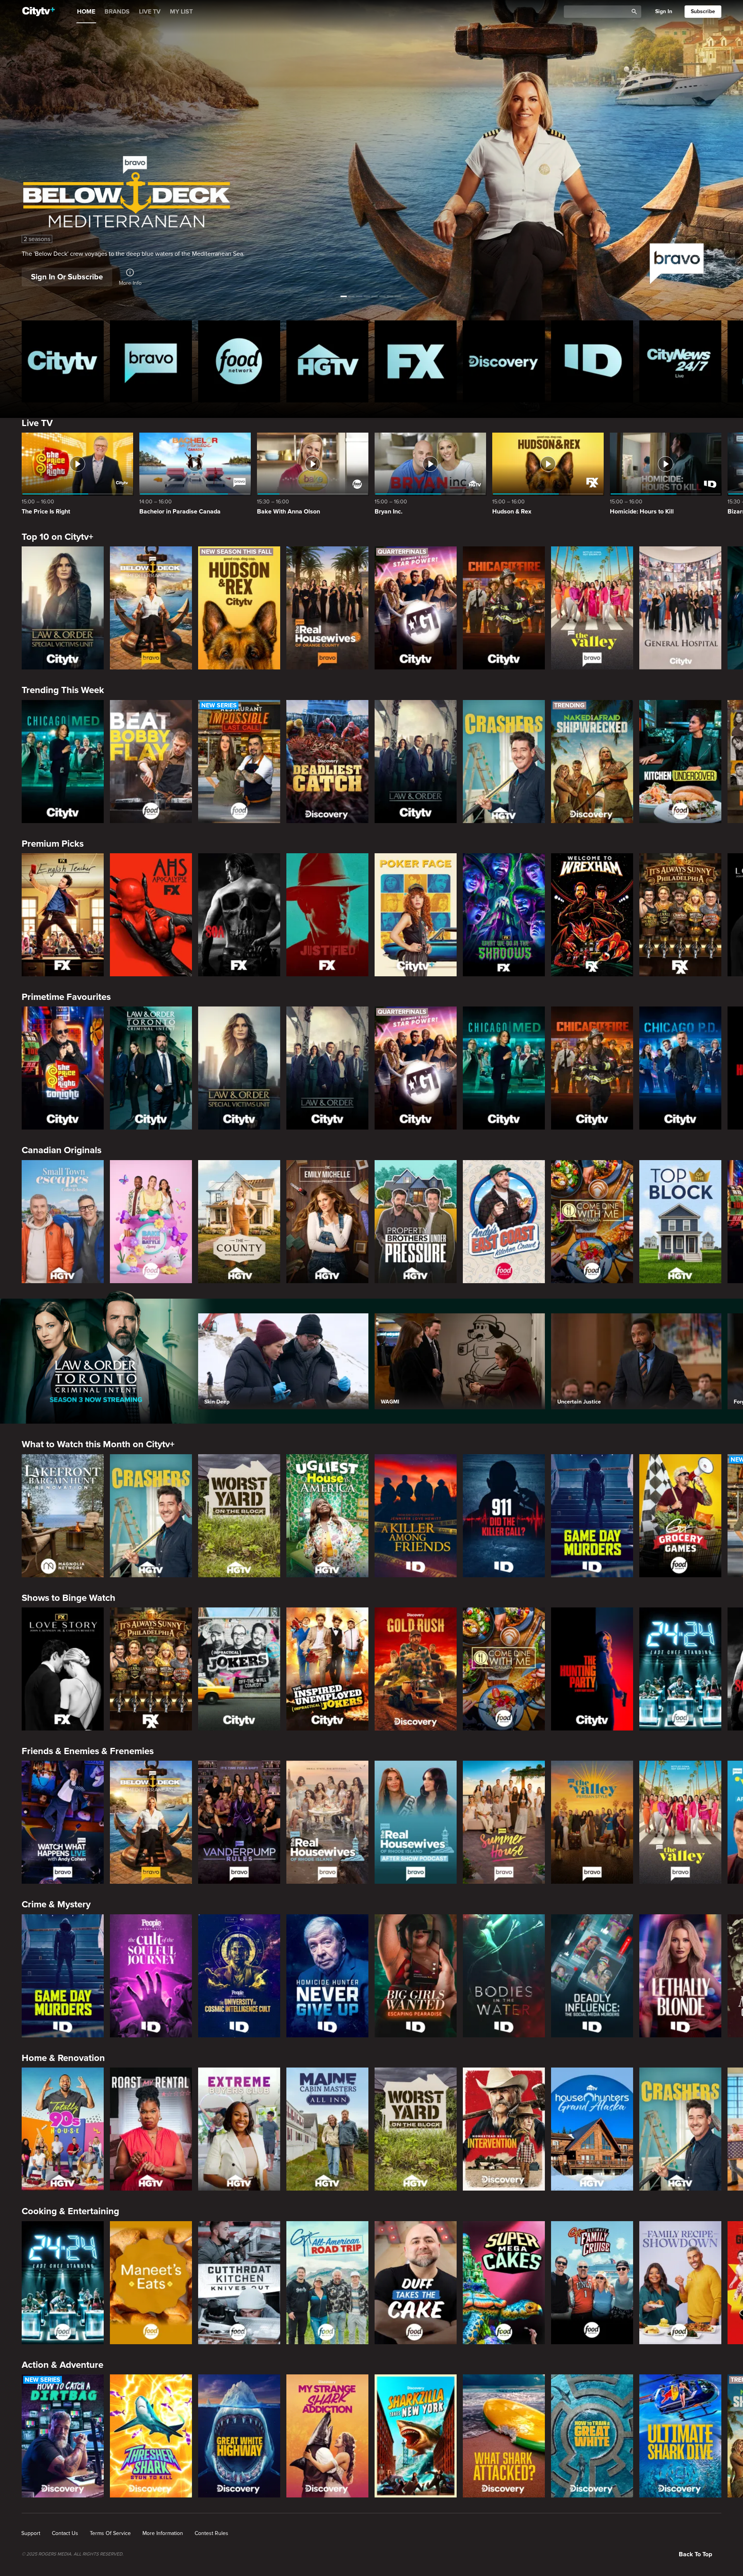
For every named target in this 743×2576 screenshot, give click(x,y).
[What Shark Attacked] (504, 2436)
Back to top (695, 2554)
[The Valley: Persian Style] (592, 1822)
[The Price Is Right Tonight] (63, 1068)
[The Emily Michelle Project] (327, 1222)
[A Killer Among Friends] (416, 1516)
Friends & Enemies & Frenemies (88, 1751)
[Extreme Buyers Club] (239, 2129)
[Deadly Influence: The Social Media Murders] (592, 1976)
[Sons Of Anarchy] (239, 915)
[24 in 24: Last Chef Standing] (680, 1669)
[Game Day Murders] (592, 1516)
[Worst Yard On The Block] (239, 1516)
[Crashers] (504, 762)
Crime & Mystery (56, 1904)
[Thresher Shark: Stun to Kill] (151, 2436)
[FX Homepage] (416, 361)
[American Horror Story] (151, 915)
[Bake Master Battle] (151, 1222)
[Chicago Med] (63, 762)
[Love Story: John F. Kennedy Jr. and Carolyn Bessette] (63, 1669)
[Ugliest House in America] (327, 1516)
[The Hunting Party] (592, 1669)
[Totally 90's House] (63, 2129)
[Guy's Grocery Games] (680, 1516)
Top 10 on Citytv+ (57, 537)
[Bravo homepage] (151, 361)
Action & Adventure (62, 2365)
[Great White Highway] (239, 2436)
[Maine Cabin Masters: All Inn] (327, 2129)
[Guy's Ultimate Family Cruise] (592, 2283)
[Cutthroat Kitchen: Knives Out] (239, 2283)
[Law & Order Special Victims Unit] (63, 608)
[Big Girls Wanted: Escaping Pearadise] (416, 1976)
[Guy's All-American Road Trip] (327, 2283)
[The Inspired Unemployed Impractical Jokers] (327, 1669)
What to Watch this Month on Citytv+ (98, 1444)
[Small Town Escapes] (63, 1222)
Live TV (37, 423)
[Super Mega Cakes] (504, 2283)
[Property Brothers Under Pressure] (416, 1222)
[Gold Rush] (416, 1669)
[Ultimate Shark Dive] (680, 2436)
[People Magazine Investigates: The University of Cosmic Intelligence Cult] (239, 1976)
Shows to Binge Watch (68, 1598)
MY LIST (181, 12)
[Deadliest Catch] (327, 762)
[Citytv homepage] (63, 361)
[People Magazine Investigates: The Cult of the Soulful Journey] (151, 1976)
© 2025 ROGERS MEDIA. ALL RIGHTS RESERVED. (73, 2554)
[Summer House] (504, 1822)
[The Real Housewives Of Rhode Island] (327, 1822)
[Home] (39, 12)
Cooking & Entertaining (70, 2211)
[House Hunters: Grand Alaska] (592, 2129)
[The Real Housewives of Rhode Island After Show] (416, 1822)
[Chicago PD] (680, 1068)
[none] (31, 2533)
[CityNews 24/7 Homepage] (680, 361)
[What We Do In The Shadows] (504, 915)
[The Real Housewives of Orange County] (327, 608)
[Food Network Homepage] (239, 361)
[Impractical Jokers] (239, 1669)
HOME (86, 12)
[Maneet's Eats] (151, 2283)
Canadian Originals (62, 1150)
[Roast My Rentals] (151, 2129)
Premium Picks (53, 844)
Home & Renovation (63, 2058)
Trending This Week (63, 690)
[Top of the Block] (680, 1222)
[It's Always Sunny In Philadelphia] (680, 915)
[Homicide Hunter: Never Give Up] (327, 1976)
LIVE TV (150, 12)
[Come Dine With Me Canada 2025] (592, 1222)
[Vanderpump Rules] (239, 1822)
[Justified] (327, 915)
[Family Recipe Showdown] (680, 2283)
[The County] (239, 1222)
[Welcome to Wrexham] (592, 915)
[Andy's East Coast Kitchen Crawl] (504, 1222)
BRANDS (117, 12)
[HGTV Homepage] (327, 361)
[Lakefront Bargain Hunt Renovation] (63, 1516)
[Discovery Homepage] (504, 361)
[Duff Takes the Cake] (416, 2283)
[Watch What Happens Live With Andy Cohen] (63, 1822)
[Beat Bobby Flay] (151, 762)
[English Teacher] (63, 915)
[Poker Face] (416, 915)
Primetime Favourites (66, 997)
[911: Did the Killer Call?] (504, 1516)
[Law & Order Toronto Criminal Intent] (151, 1068)
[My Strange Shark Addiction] (327, 2436)
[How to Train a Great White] (592, 2436)
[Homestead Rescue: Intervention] (504, 2129)
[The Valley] (592, 608)
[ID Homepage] (592, 361)
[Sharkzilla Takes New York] (416, 2436)
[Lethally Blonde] (680, 1976)
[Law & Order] (416, 762)
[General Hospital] (680, 608)
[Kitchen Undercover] (680, 762)
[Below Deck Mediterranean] (151, 608)
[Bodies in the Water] (504, 1976)
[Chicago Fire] (504, 608)
